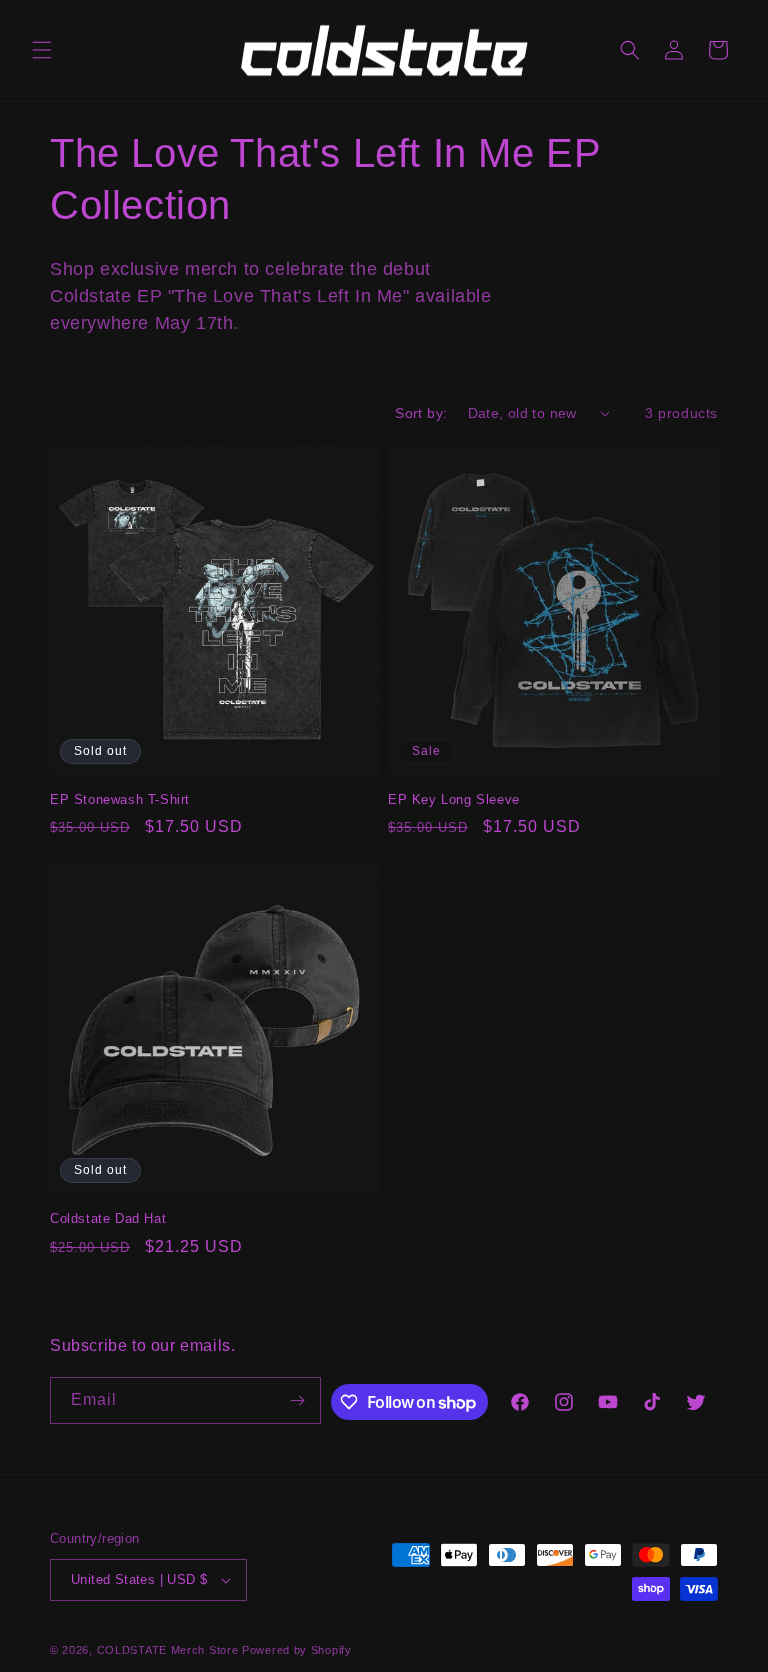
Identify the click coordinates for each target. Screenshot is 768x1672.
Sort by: (421, 413)
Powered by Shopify (297, 1650)
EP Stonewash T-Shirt (120, 799)
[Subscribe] (298, 1400)
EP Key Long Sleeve (454, 799)
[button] (42, 50)
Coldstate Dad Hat (108, 1218)
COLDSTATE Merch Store (168, 1650)
